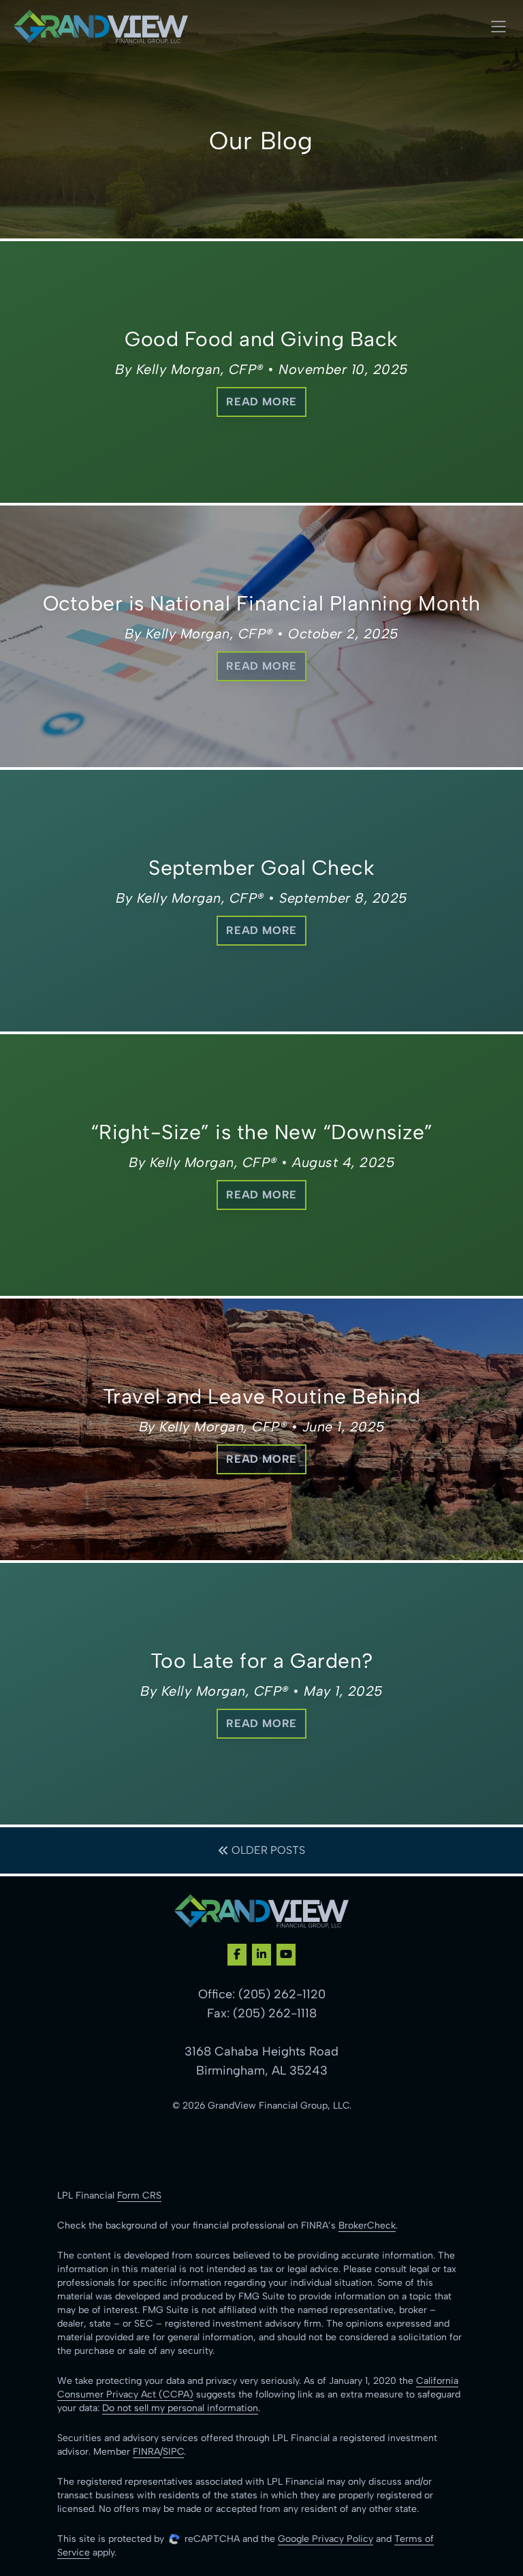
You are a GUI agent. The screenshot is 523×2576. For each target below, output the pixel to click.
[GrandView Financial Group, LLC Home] (101, 27)
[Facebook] (237, 1955)
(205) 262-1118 (275, 2013)
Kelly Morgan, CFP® (200, 369)
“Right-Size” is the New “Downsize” (262, 1132)
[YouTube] (286, 1955)
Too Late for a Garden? (262, 1661)
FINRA (146, 2452)
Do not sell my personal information (180, 2408)
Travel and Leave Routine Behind (262, 1396)
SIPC (173, 2452)
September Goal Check (261, 868)
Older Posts (267, 1850)
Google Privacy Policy (326, 2539)
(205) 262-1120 (282, 1994)
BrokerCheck (367, 2225)
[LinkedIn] (261, 1955)
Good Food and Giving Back (261, 339)
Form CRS (139, 2195)
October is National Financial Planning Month (262, 603)
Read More (261, 402)
